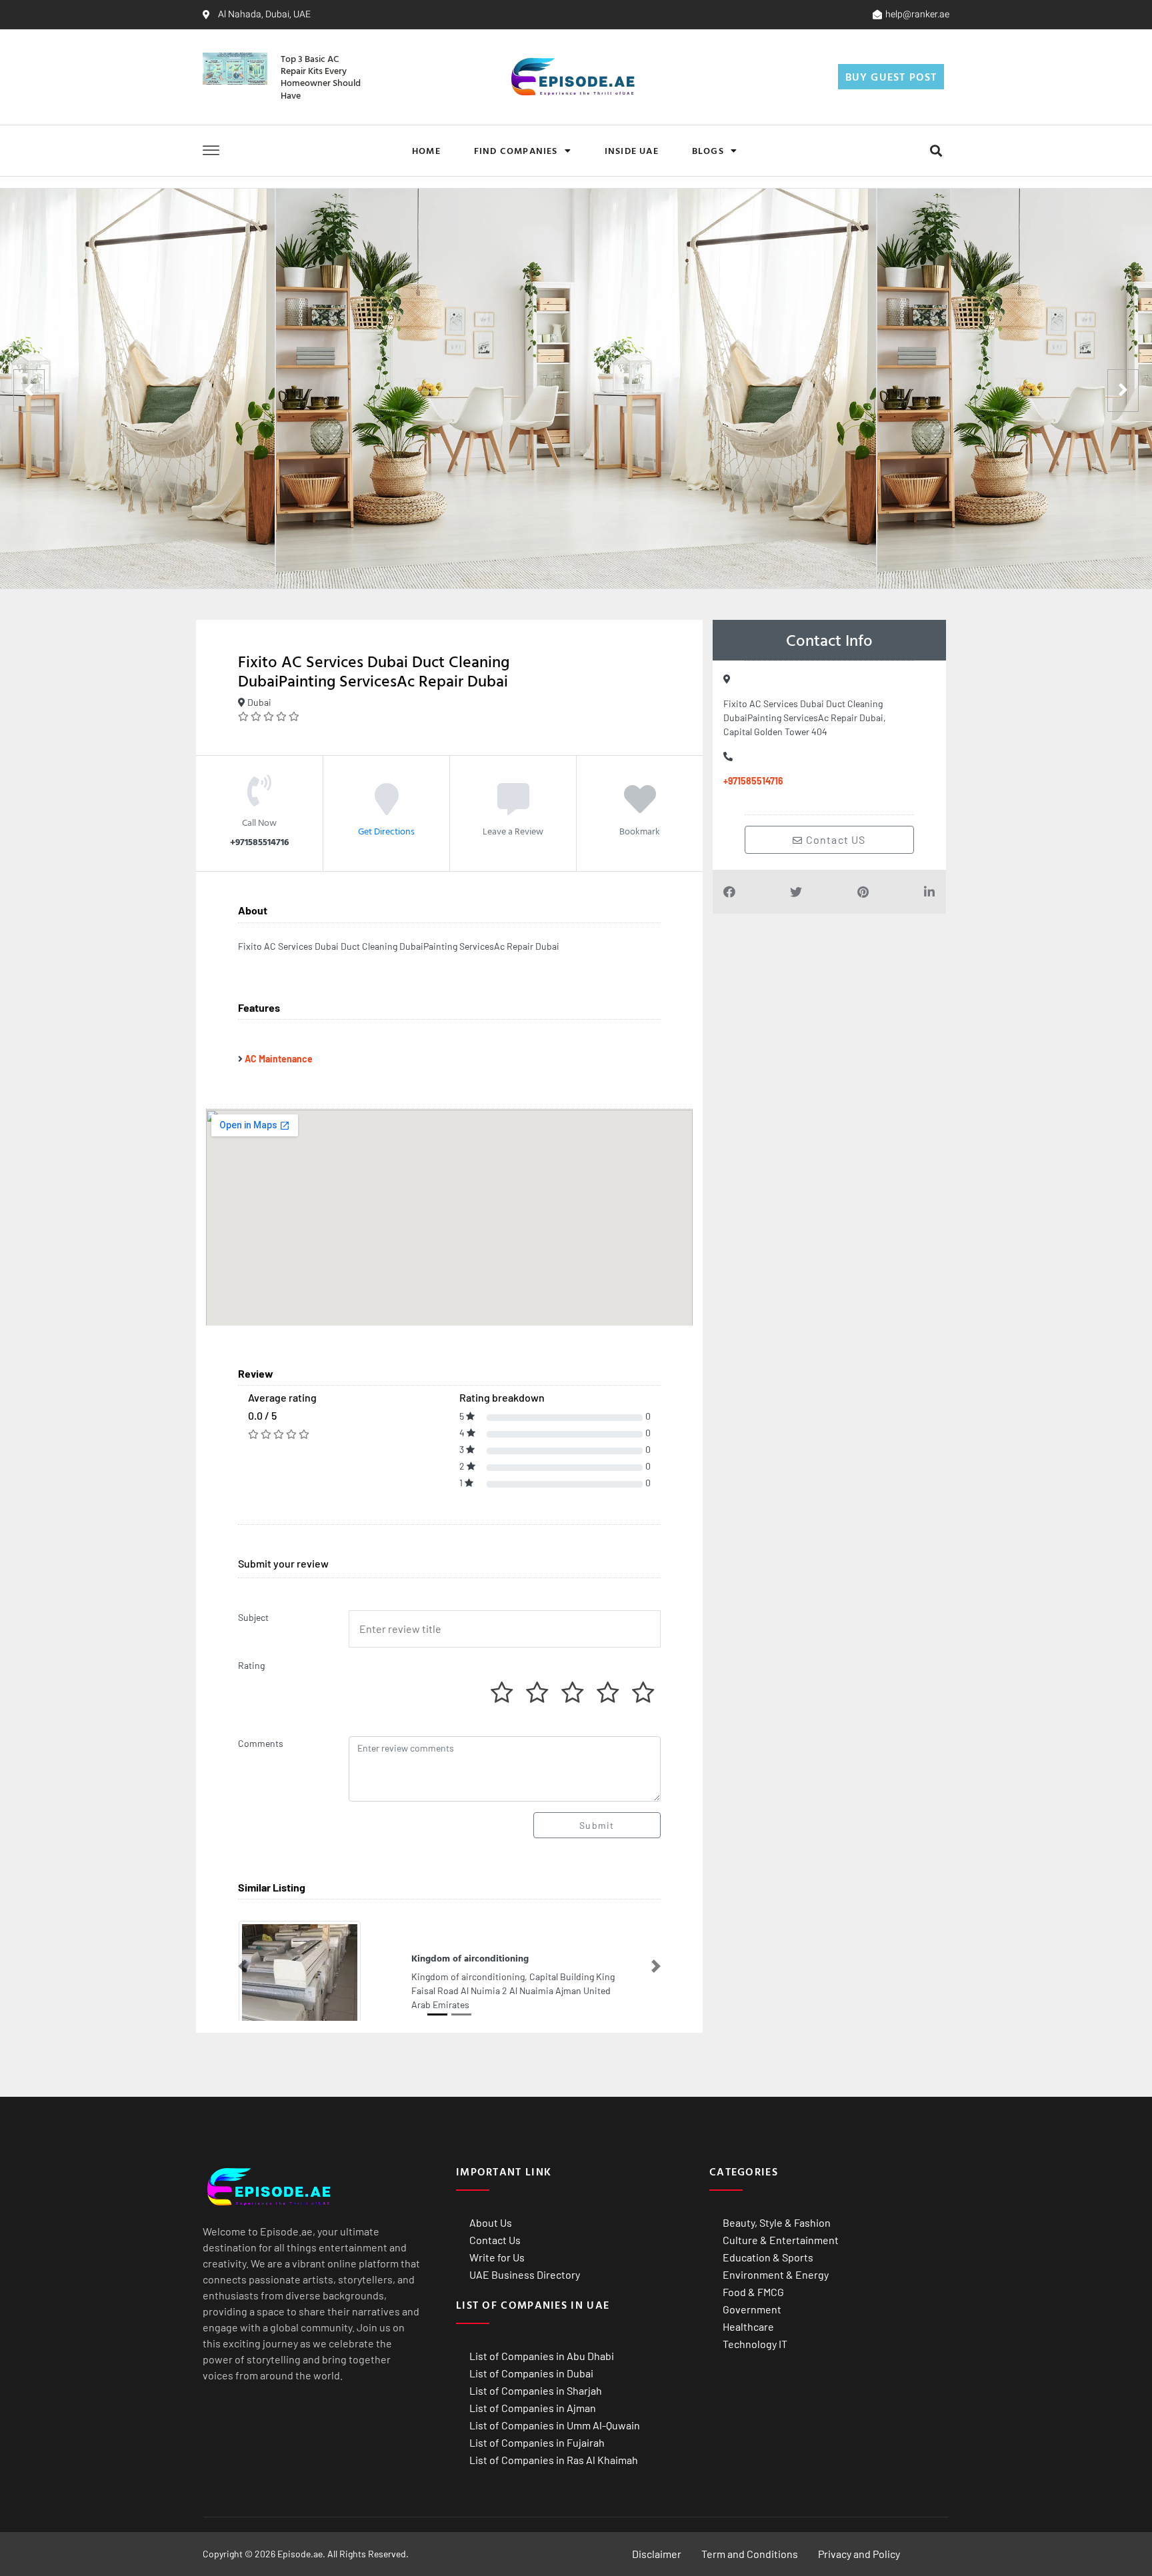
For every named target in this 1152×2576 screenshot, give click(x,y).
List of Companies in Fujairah (537, 2442)
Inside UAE (632, 150)
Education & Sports (768, 2257)
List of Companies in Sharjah (536, 2390)
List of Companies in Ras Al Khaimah (554, 2460)
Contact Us (495, 2240)
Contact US (835, 839)
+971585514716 (753, 781)
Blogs (708, 150)
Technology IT (755, 2344)
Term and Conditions (750, 2554)
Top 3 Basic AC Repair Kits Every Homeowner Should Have (321, 77)
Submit (597, 1825)
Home (426, 150)
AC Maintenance (279, 1059)
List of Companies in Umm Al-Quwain (555, 2425)
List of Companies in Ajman (533, 2408)
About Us (491, 2222)
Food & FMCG (753, 2292)
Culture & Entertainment (781, 2240)
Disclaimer (657, 2554)
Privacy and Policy (859, 2554)
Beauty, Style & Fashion (777, 2222)
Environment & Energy (776, 2274)
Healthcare (748, 2326)
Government (752, 2309)
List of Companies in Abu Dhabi (542, 2356)
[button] (936, 150)
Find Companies (516, 150)
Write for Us (497, 2257)
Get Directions (386, 831)
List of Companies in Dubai (531, 2373)
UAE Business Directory (525, 2274)
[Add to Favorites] (640, 808)
